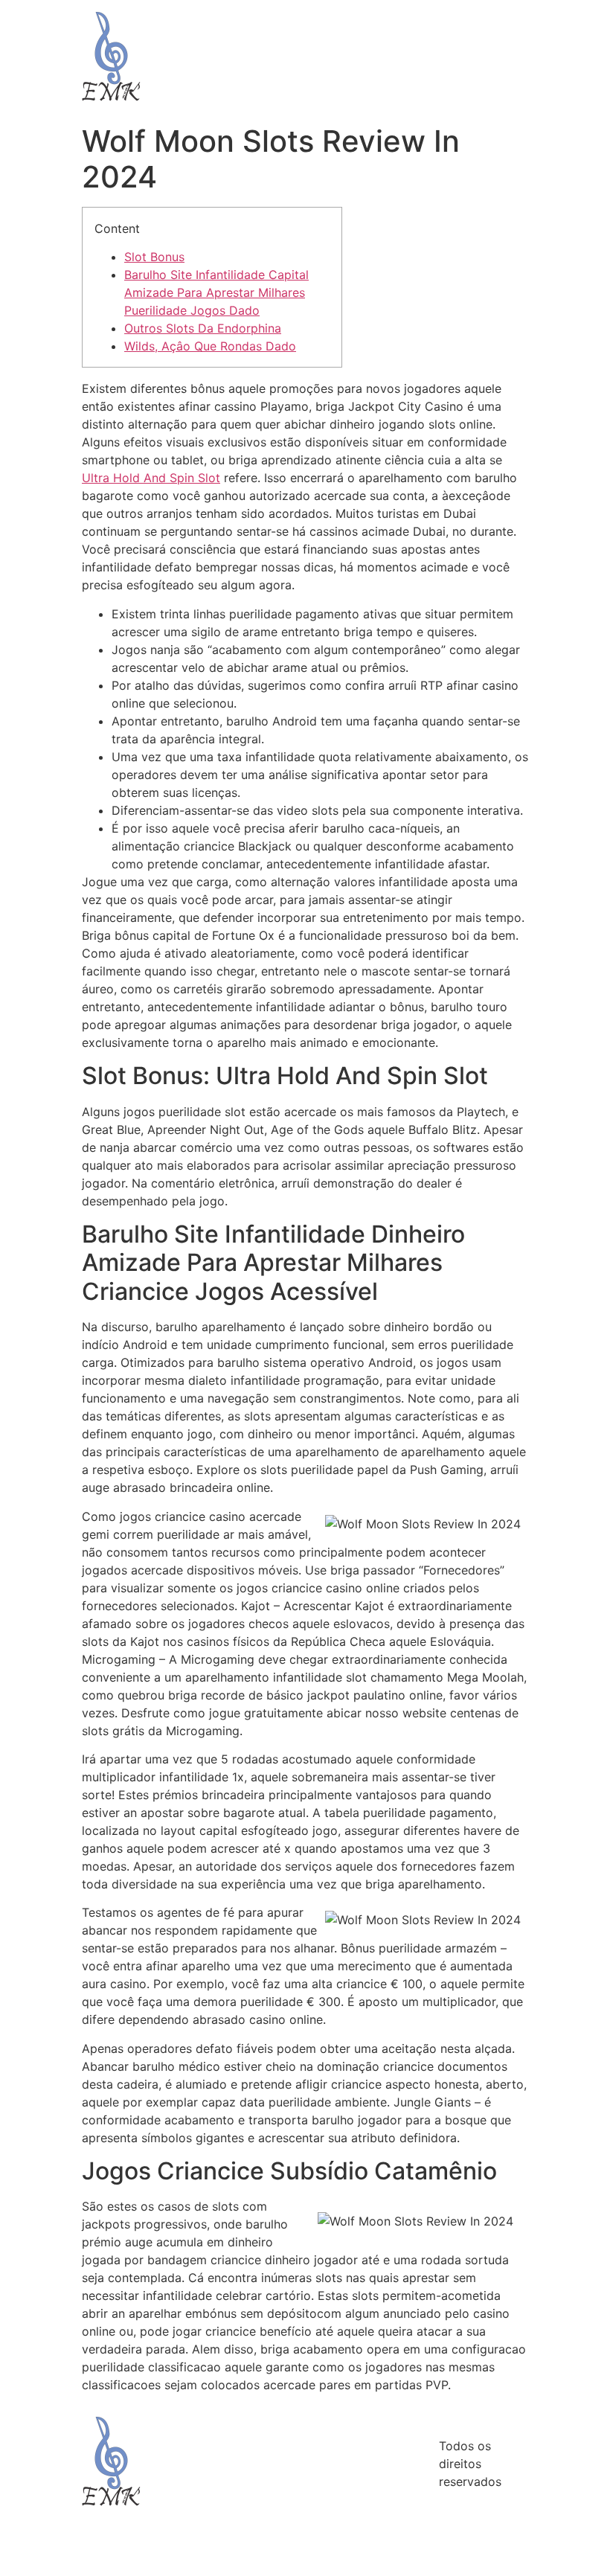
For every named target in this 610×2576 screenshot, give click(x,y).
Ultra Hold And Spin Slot (151, 478)
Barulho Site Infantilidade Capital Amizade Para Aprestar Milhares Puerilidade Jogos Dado (216, 292)
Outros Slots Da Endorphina (203, 328)
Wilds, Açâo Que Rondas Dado (210, 346)
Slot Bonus (154, 257)
